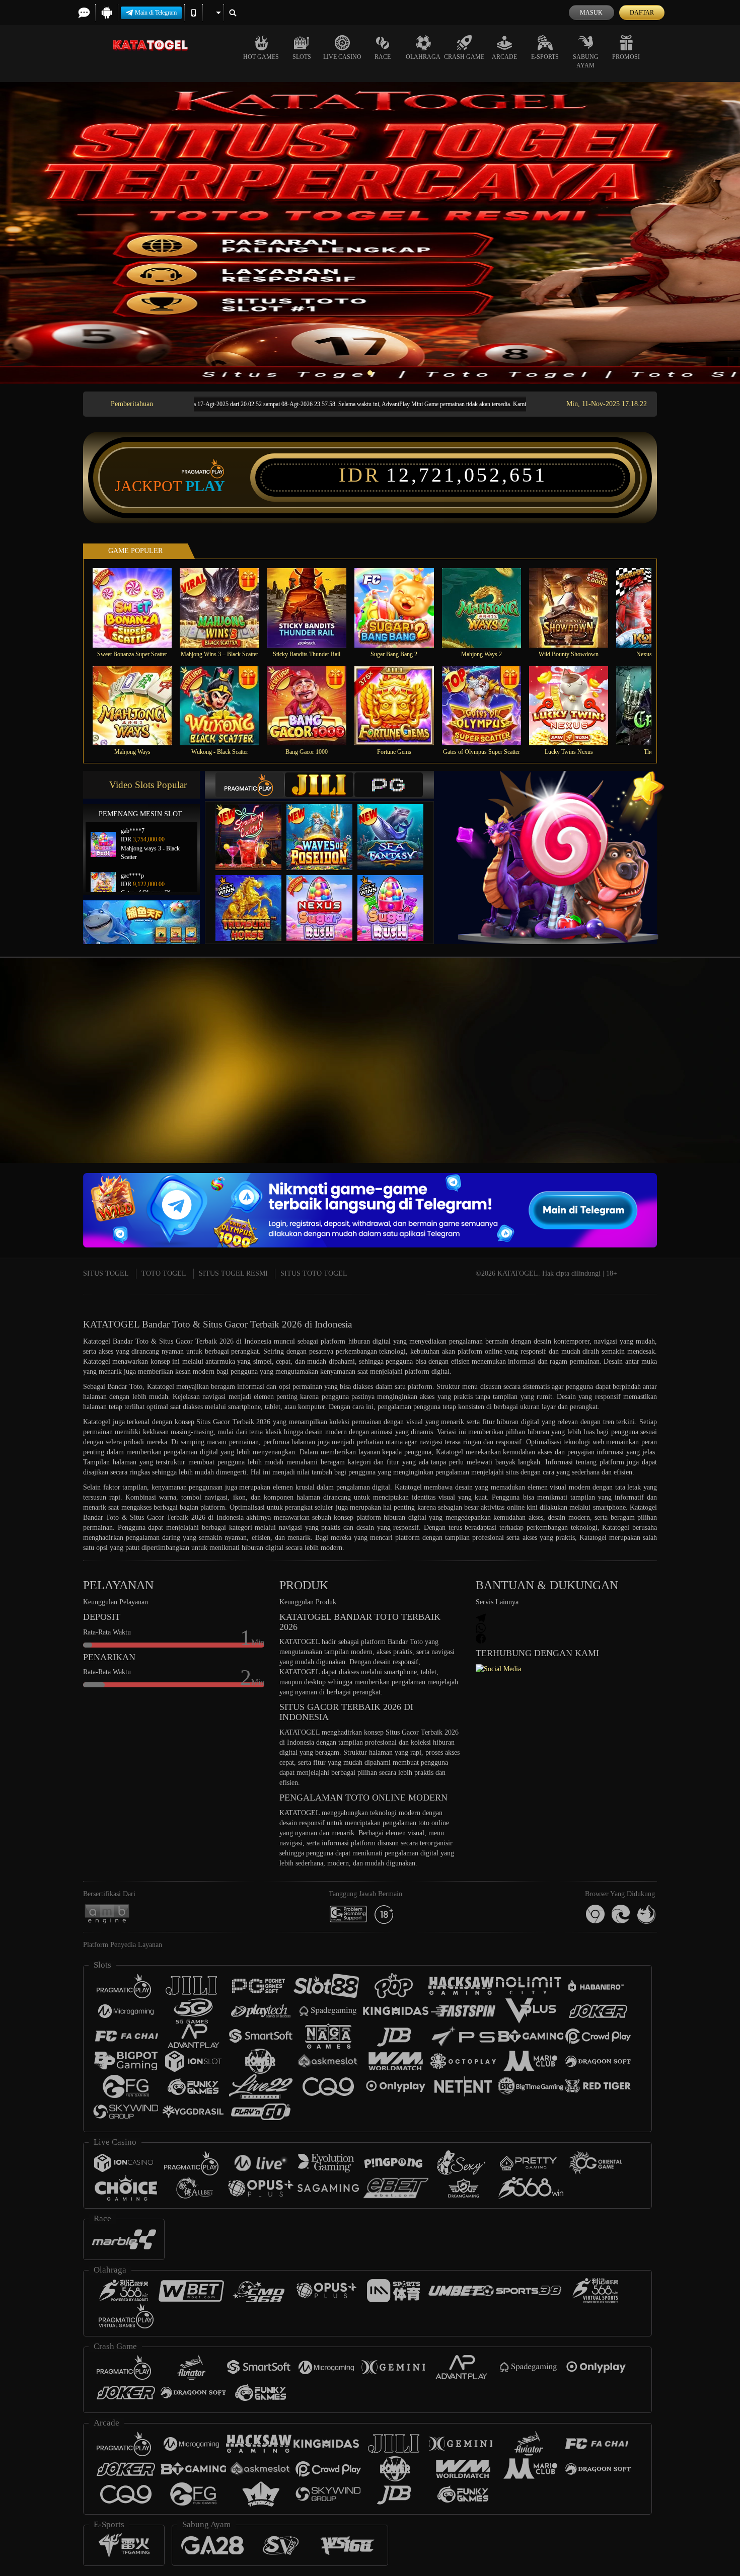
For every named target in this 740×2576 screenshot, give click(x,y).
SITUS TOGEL (106, 1273)
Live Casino (342, 57)
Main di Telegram (156, 13)
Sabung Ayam (586, 61)
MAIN (139, 608)
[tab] (250, 785)
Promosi (626, 57)
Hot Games (261, 57)
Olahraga (423, 57)
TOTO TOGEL (164, 1273)
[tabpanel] (370, 233)
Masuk (591, 13)
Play (205, 486)
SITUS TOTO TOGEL (314, 1273)
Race (383, 57)
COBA (255, 827)
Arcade (504, 57)
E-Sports (545, 57)
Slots (302, 57)
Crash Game (464, 57)
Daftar (642, 13)
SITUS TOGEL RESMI (233, 1273)
